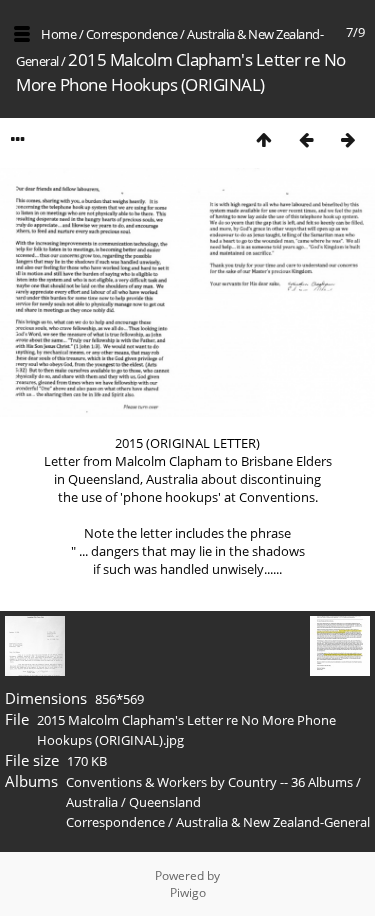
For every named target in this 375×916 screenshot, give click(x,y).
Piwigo (188, 892)
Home (58, 34)
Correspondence (132, 34)
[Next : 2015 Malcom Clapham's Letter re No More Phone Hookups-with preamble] (348, 139)
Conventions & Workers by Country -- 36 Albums (209, 782)
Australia (92, 802)
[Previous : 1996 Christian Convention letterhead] (306, 139)
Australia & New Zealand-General (273, 822)
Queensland (165, 802)
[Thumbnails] (264, 139)
